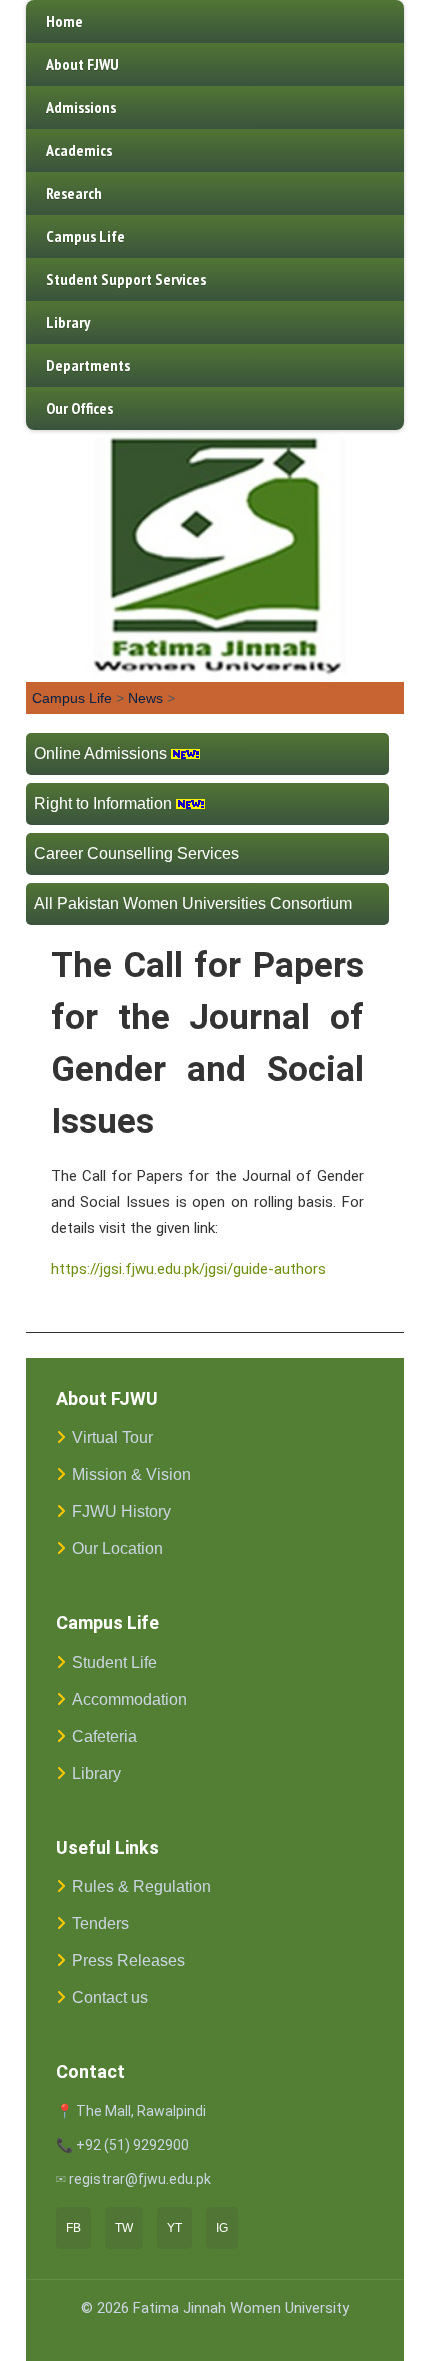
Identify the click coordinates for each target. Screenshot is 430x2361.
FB (73, 2228)
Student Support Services (126, 279)
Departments (88, 365)
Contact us (110, 1997)
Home (64, 21)
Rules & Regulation (141, 1886)
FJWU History (121, 1511)
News (145, 698)
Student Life (114, 1662)
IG (222, 2228)
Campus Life (85, 236)
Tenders (100, 1923)
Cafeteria (104, 1736)
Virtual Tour (112, 1437)
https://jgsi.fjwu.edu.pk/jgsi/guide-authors (188, 1269)
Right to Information (103, 803)
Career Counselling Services (136, 853)
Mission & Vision (131, 1474)
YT (174, 2228)
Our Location (117, 1548)
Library (68, 322)
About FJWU (82, 64)
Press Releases (128, 1960)
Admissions (81, 107)
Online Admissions (100, 753)
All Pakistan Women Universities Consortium (193, 903)
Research (74, 193)
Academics (79, 150)
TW (124, 2228)
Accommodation (129, 1699)
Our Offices (79, 408)
